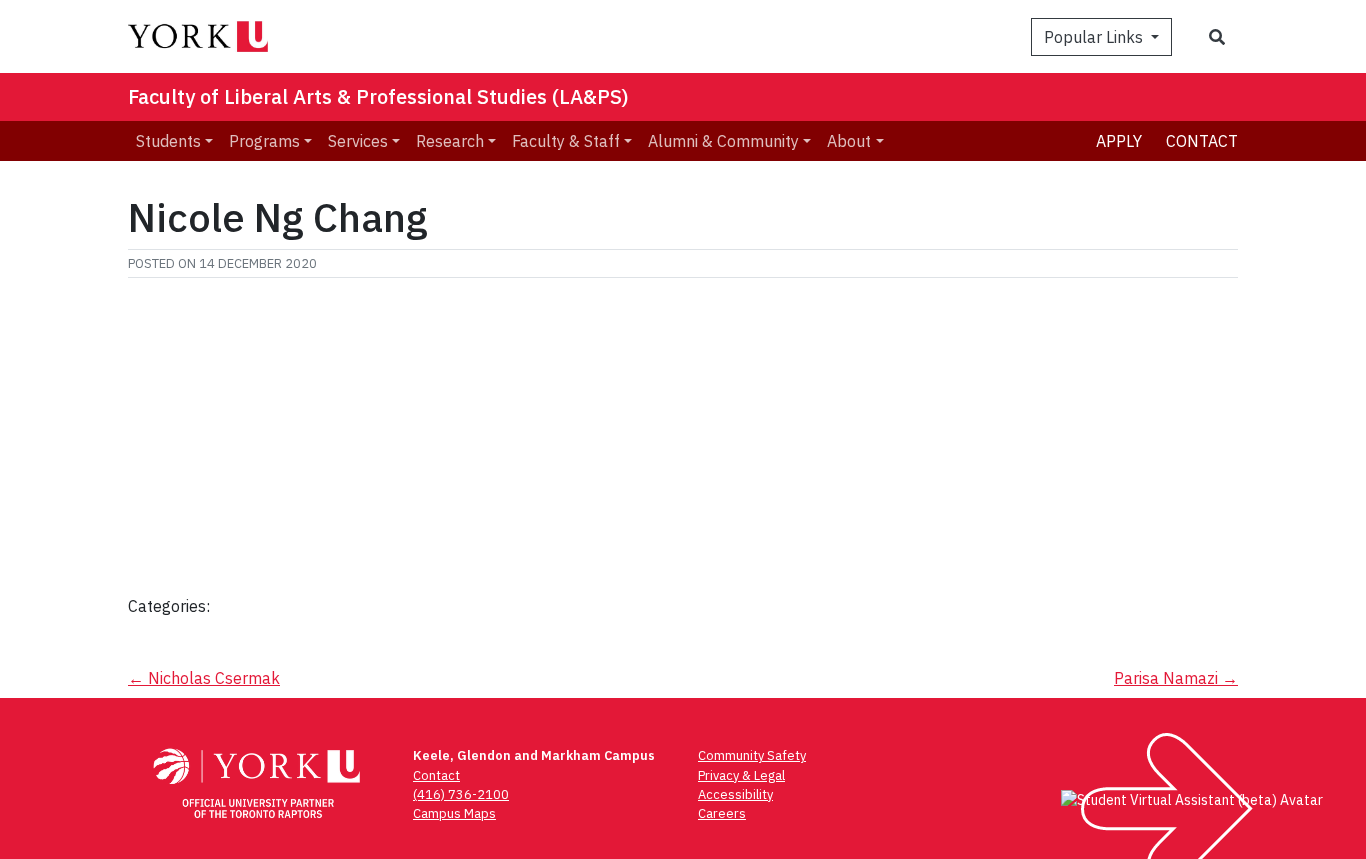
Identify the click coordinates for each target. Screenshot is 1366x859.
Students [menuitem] (168, 141)
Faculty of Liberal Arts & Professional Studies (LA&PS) (378, 96)
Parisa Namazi (1176, 678)
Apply (1119, 141)
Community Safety (752, 755)
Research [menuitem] (450, 141)
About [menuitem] (849, 141)
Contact (1202, 141)
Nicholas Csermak (204, 678)
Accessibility (735, 794)
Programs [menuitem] (264, 141)
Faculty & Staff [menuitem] (566, 141)
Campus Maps (454, 813)
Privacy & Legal (741, 775)
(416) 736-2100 (461, 794)
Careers (722, 813)
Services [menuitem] (358, 141)
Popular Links (1095, 37)
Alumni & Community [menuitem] (723, 141)
